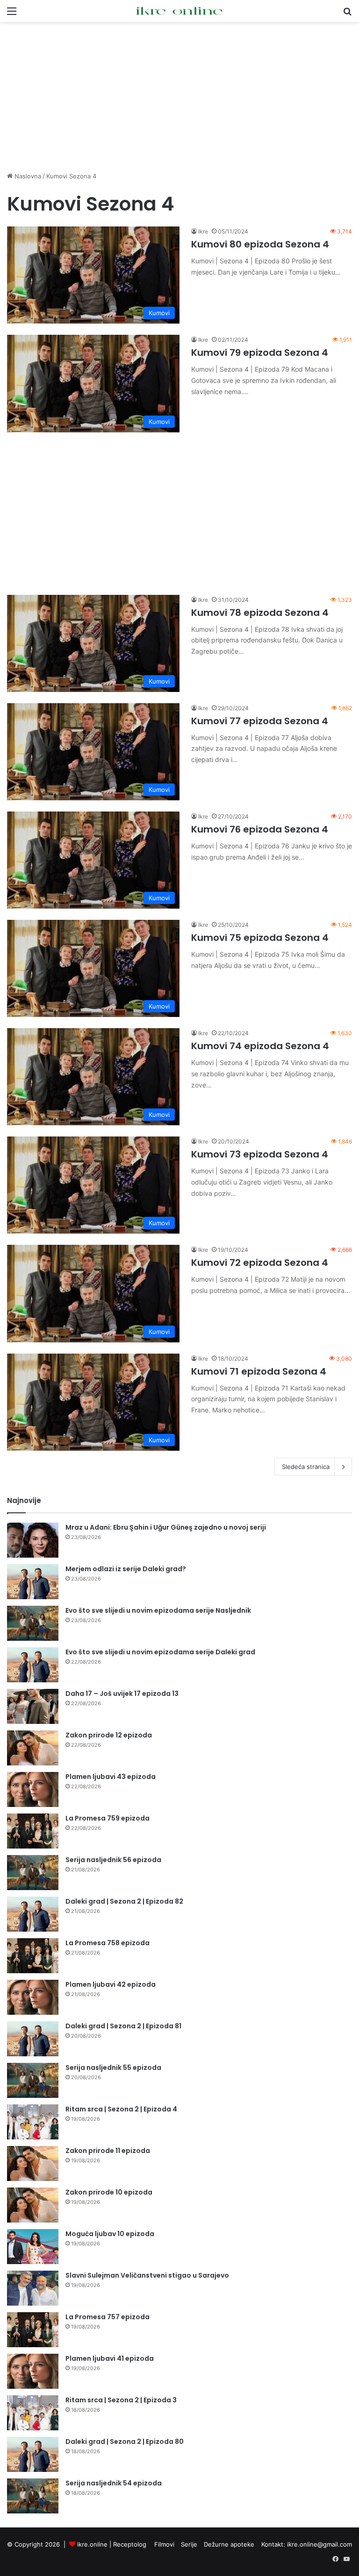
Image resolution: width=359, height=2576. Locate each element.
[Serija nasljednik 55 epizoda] (33, 2080)
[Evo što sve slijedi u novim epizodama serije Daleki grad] (33, 1665)
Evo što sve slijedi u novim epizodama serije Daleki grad (160, 1652)
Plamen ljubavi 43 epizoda (111, 1777)
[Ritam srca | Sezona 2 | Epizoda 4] (33, 2122)
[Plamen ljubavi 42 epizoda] (33, 1997)
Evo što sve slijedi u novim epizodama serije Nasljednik (158, 1610)
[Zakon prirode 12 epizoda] (33, 1748)
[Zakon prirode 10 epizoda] (33, 2205)
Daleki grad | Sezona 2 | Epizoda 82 (124, 1901)
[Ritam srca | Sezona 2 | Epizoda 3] (33, 2413)
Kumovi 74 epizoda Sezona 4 (260, 1046)
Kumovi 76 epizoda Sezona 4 (260, 829)
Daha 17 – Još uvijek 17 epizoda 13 (122, 1694)
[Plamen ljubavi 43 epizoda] (33, 1789)
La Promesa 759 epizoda (108, 1818)
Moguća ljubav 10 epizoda (110, 2234)
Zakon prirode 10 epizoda (109, 2192)
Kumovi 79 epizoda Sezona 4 (260, 353)
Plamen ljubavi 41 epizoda (110, 2358)
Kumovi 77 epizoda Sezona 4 (260, 721)
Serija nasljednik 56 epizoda (113, 1860)
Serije (189, 2544)
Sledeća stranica (306, 1467)
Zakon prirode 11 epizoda (108, 2151)
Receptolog (130, 2544)
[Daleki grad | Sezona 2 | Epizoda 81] (33, 2039)
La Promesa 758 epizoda (108, 1943)
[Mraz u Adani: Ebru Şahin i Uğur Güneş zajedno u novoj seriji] (33, 1540)
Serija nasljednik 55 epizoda (113, 2068)
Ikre (203, 231)
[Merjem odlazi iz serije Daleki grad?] (33, 1582)
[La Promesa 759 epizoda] (33, 1831)
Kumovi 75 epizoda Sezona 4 (260, 938)
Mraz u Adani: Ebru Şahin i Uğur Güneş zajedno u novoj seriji (166, 1527)
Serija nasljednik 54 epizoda (114, 2483)
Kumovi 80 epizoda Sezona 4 (260, 244)
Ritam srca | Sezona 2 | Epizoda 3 (121, 2400)
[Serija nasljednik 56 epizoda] (33, 1873)
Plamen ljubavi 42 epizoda (111, 1984)
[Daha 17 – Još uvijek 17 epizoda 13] (33, 1706)
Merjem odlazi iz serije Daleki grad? (126, 1569)
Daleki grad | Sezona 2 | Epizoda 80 (125, 2442)
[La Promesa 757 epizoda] (33, 2330)
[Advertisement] (179, 97)
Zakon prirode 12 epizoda (109, 1735)
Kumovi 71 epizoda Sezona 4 (259, 1371)
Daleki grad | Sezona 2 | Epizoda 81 (123, 2026)
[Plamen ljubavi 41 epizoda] (33, 2371)
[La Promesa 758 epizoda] (33, 1956)
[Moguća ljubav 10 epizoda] (33, 2247)
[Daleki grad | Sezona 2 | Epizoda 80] (33, 2454)
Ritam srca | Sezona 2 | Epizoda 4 (121, 2109)
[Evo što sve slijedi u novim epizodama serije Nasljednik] (33, 1623)
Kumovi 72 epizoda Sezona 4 (260, 1263)
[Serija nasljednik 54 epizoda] (33, 2496)
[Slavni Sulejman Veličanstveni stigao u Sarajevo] (33, 2288)
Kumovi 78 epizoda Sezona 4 (260, 613)
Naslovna (27, 176)
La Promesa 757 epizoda (108, 2317)
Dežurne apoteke (229, 2544)
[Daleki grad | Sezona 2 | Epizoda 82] (33, 1914)
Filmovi (164, 2544)
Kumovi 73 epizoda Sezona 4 (260, 1154)
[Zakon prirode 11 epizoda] (33, 2163)
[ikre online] (179, 11)
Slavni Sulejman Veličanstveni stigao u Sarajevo (147, 2275)
